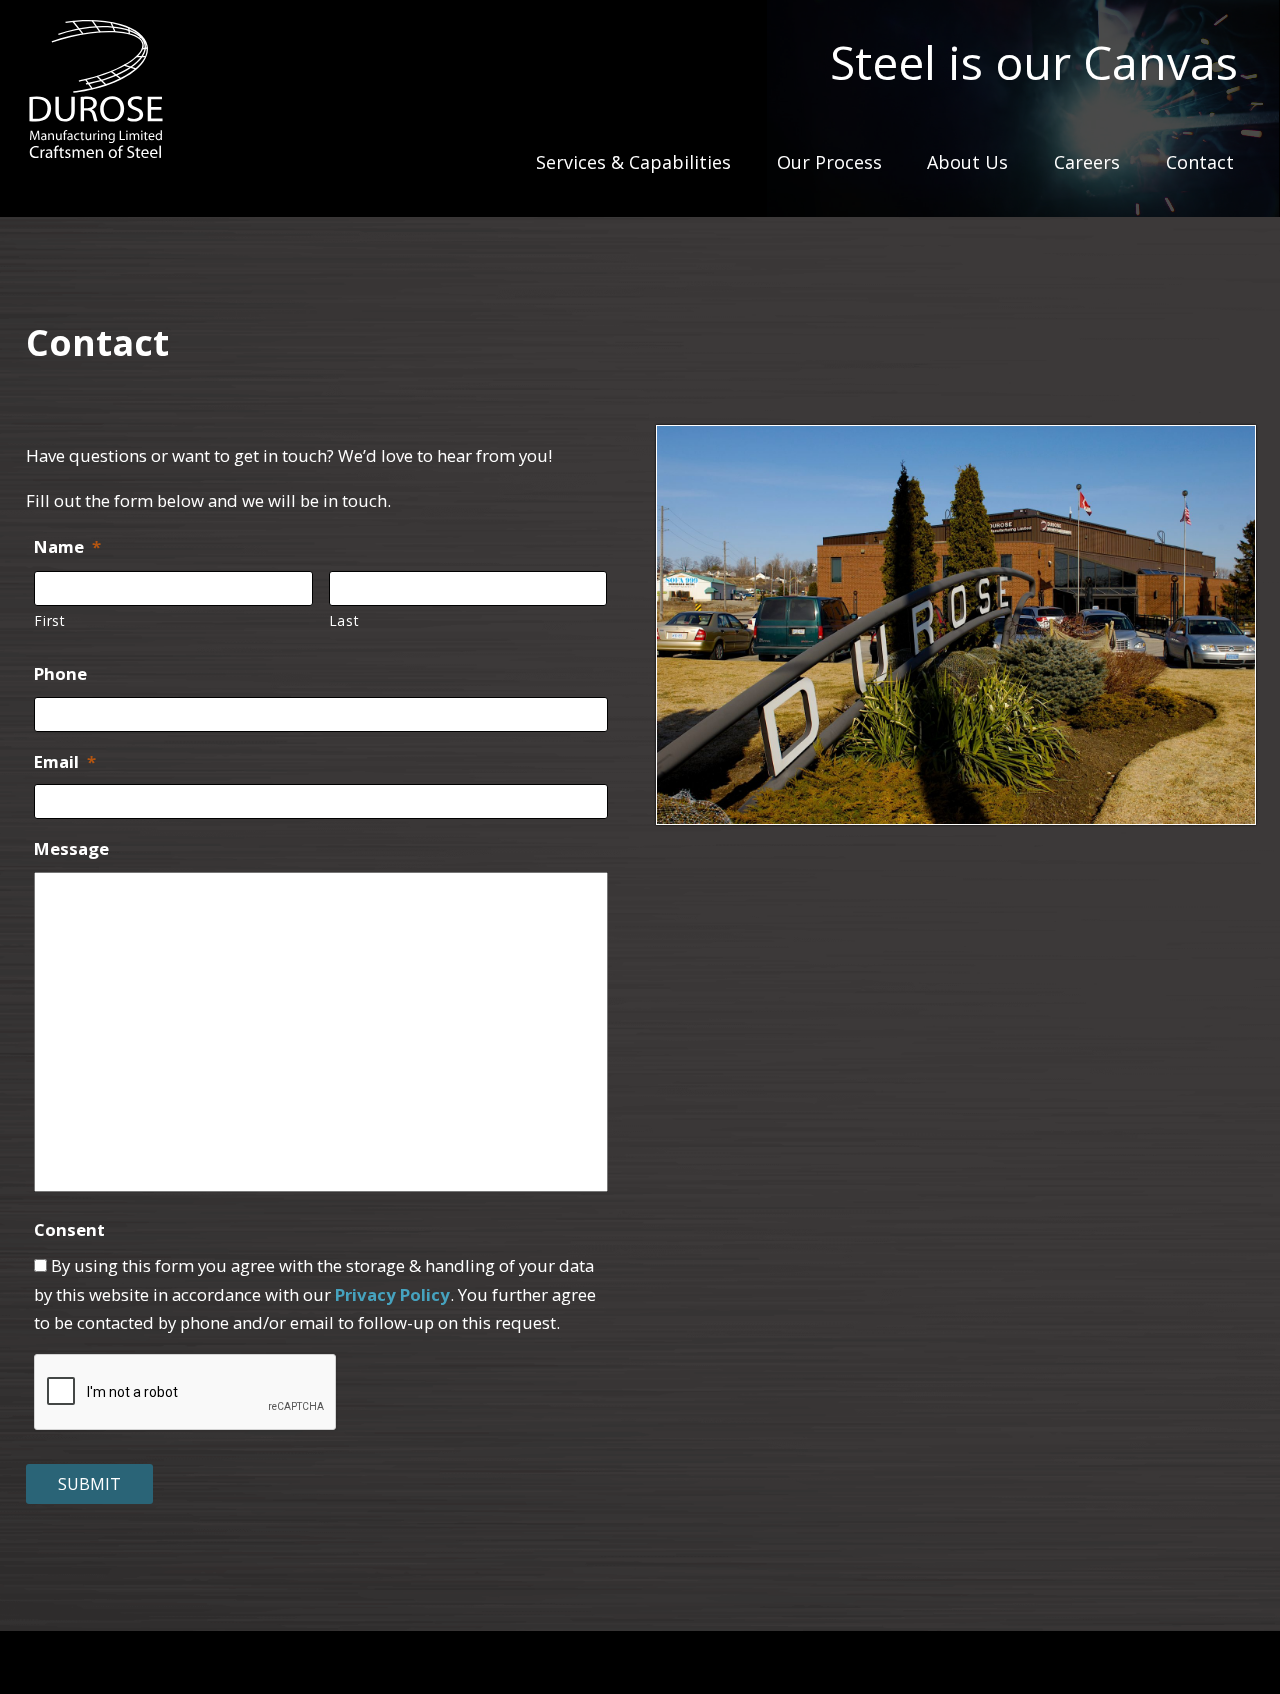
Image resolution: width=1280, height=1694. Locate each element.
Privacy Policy (392, 1294)
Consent (69, 1230)
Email (65, 762)
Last (344, 620)
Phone (60, 674)
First (49, 620)
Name (67, 547)
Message (71, 849)
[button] (956, 624)
